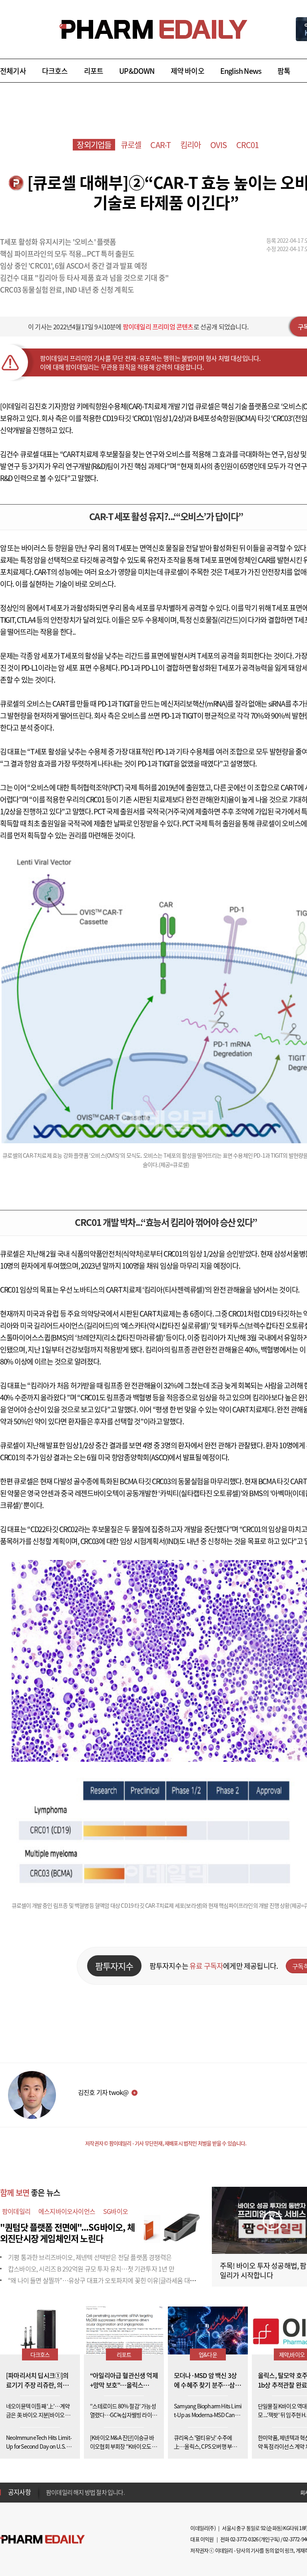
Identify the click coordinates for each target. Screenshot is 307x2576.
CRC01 (248, 145)
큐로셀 (131, 145)
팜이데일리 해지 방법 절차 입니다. (85, 2492)
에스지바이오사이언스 (67, 2211)
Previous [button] (48, 2487)
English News (241, 71)
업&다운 (208, 2354)
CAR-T (160, 145)
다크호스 (55, 71)
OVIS (219, 145)
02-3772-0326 (244, 2539)
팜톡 (284, 71)
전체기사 (13, 71)
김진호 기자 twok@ (103, 2092)
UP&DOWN (137, 71)
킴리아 (191, 145)
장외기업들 (94, 145)
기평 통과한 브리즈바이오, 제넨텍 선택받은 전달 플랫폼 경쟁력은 (90, 2257)
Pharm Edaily (42, 2539)
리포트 (94, 71)
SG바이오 (116, 2211)
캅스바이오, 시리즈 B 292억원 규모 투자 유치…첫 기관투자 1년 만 (91, 2269)
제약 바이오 (187, 71)
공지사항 (19, 2492)
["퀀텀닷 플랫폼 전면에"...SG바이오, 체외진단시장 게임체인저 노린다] (172, 2226)
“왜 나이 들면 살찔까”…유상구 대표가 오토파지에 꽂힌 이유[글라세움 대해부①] (109, 2280)
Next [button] (48, 2497)
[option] (109, 2492)
